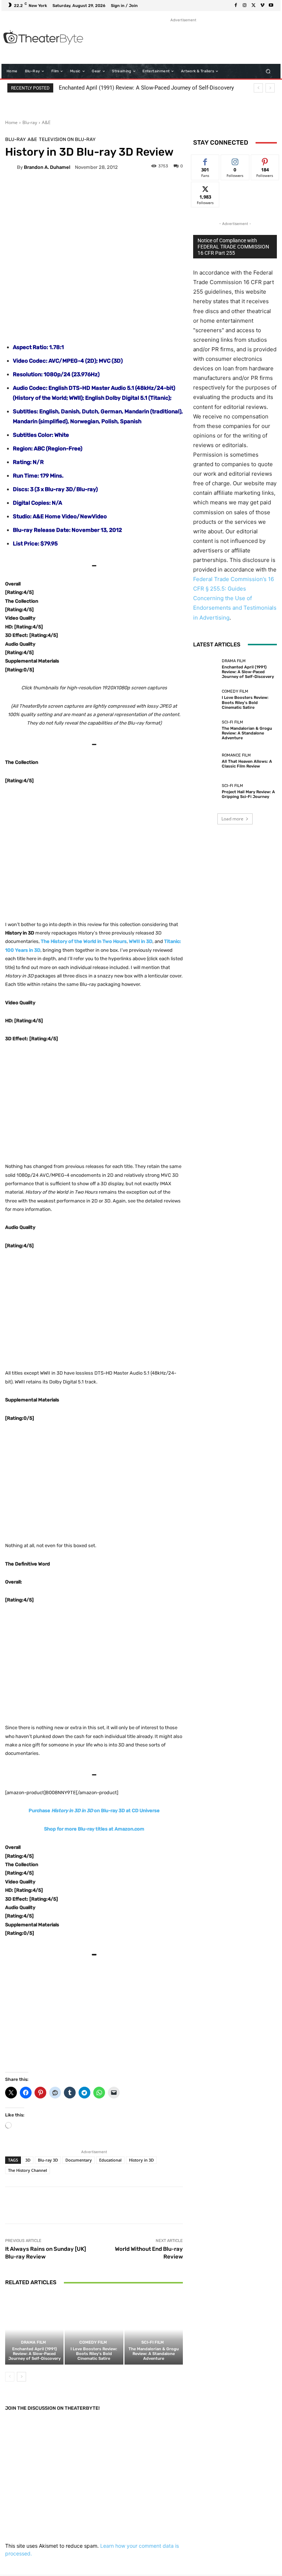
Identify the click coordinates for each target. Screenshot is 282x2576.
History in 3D (141, 2160)
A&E (46, 122)
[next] (270, 88)
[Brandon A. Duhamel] (11, 167)
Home (11, 122)
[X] (253, 6)
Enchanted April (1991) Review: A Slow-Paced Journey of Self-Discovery (146, 88)
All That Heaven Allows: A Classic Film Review (247, 764)
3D (28, 2160)
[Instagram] (245, 6)
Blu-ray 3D (48, 2160)
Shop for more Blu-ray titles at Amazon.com (94, 1829)
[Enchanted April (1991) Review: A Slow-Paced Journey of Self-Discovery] (34, 2330)
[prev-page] (10, 2377)
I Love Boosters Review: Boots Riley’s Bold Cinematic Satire (94, 2354)
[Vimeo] (262, 6)
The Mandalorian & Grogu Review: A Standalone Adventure (154, 2354)
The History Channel (28, 2170)
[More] (233, 2205)
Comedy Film (93, 2342)
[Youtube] (271, 6)
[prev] (258, 88)
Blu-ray (30, 122)
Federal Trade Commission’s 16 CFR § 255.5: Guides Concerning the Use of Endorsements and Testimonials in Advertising (235, 598)
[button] (268, 71)
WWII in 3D (141, 941)
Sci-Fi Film (153, 2342)
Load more (232, 819)
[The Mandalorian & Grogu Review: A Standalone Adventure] (154, 2330)
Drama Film (33, 2342)
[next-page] (21, 2377)
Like (205, 160)
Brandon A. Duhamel (47, 167)
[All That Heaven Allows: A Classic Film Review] (206, 761)
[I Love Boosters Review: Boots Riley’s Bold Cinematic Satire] (94, 2330)
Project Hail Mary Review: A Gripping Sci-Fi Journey (248, 794)
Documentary (79, 2160)
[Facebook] (236, 6)
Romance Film (236, 755)
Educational (110, 2160)
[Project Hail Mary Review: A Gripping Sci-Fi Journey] (206, 791)
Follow (235, 160)
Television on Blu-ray (67, 139)
